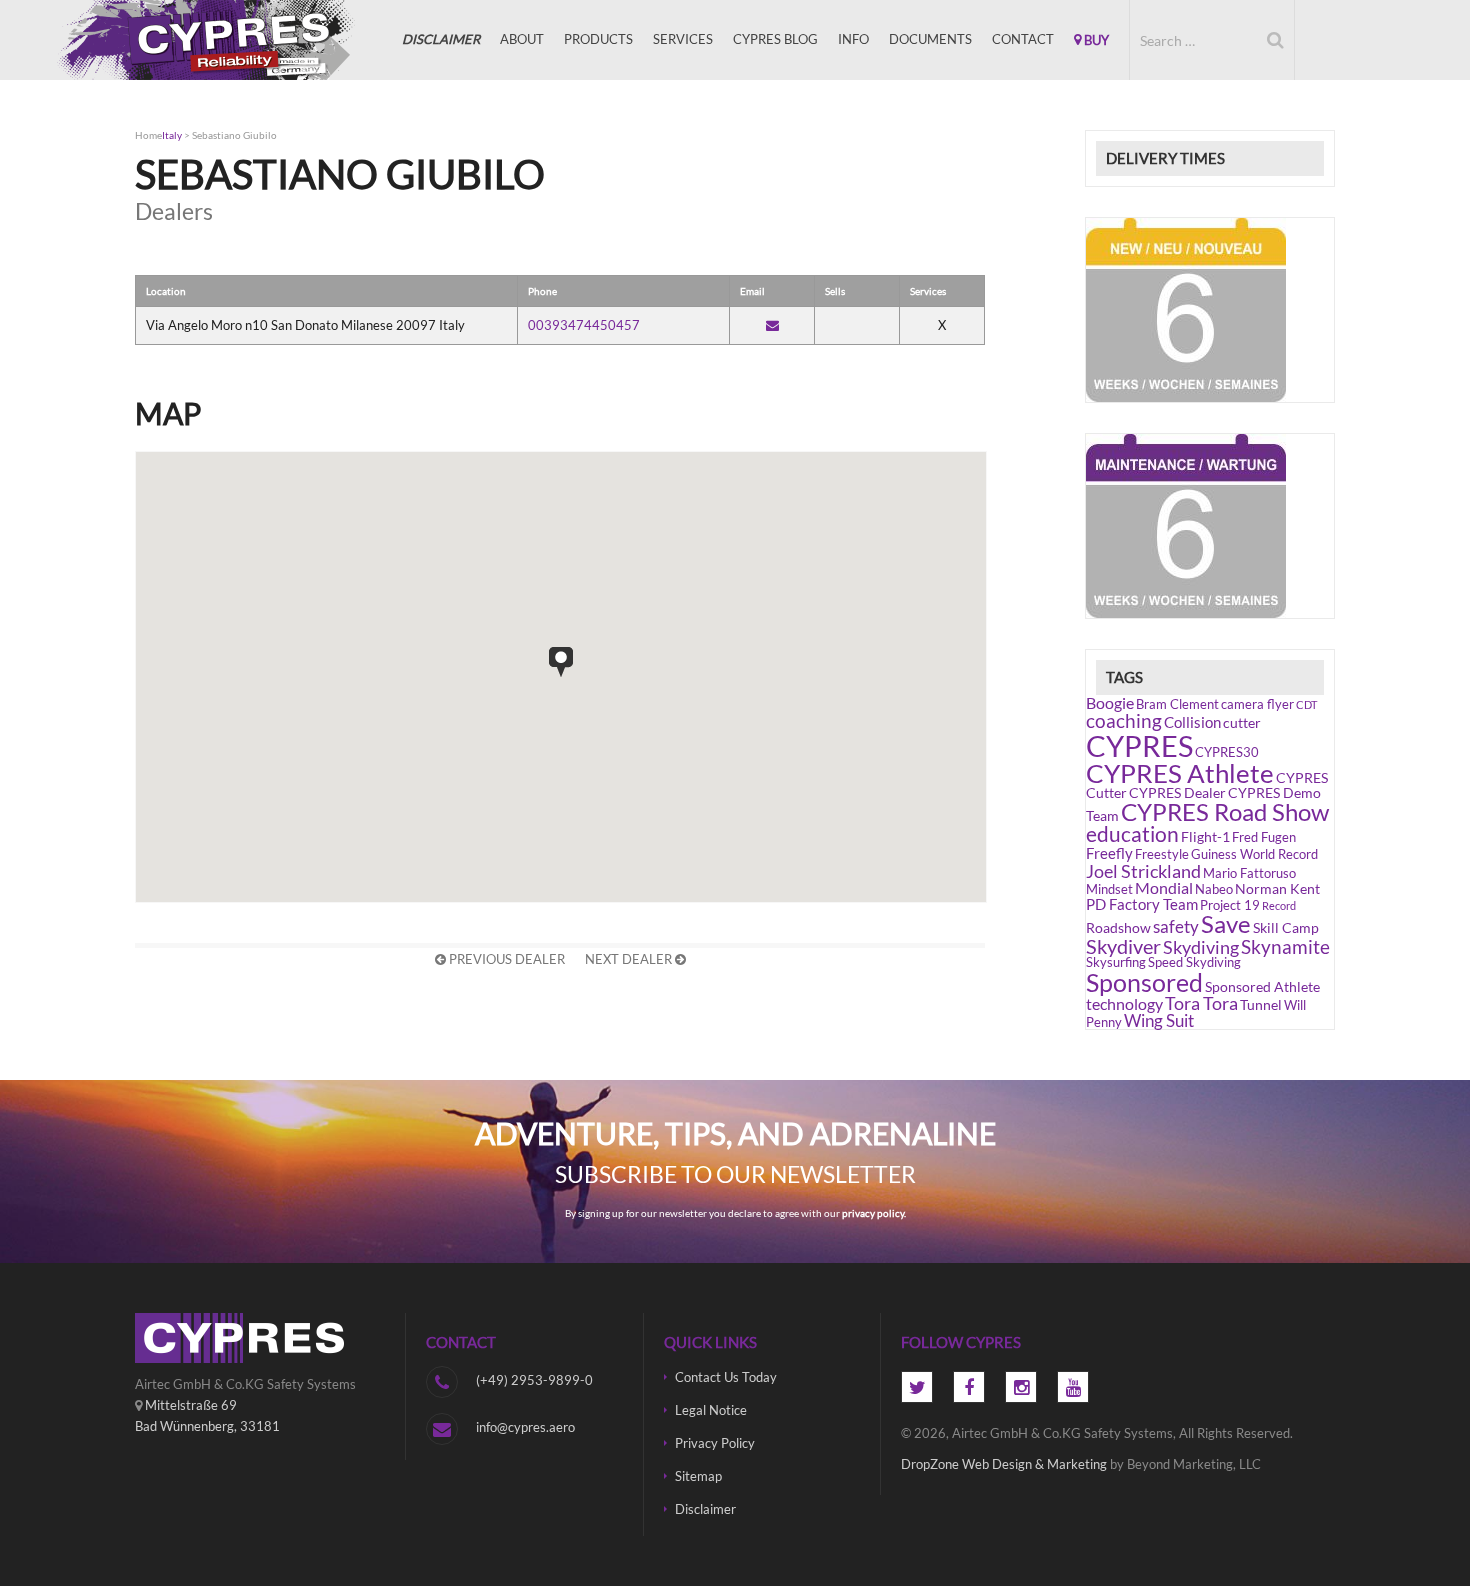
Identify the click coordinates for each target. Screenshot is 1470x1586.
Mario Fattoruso (1249, 873)
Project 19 (1230, 905)
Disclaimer (705, 1509)
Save (1226, 924)
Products (598, 39)
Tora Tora (1201, 1003)
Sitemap (698, 1476)
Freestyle (1162, 854)
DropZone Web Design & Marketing (1004, 1464)
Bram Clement (1177, 704)
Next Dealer (630, 959)
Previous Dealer (505, 959)
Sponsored (1144, 982)
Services (683, 39)
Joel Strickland (1143, 871)
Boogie (1110, 702)
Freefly (1109, 853)
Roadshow (1118, 927)
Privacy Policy (715, 1443)
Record (1279, 905)
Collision (1192, 722)
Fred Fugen (1264, 837)
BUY (1095, 40)
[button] (561, 662)
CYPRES (235, 40)
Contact (1023, 39)
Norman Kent (1277, 888)
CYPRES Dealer (1177, 792)
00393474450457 (584, 325)
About (522, 39)
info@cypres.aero (525, 1427)
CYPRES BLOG (775, 39)
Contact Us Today (726, 1377)
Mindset (1109, 889)
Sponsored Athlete (1262, 986)
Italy (172, 135)
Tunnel (1261, 1004)
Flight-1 (1205, 836)
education (1132, 834)
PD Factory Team (1142, 904)
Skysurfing (1116, 962)
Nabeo (1214, 889)
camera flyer (1257, 704)
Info (853, 39)
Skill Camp (1286, 927)
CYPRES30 (1227, 752)
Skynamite (1285, 946)
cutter (1242, 722)
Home (148, 135)
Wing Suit (1159, 1020)
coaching (1124, 720)
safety (1176, 926)
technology (1124, 1003)
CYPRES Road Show (1225, 811)
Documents (930, 39)
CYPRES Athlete (1180, 773)
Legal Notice (711, 1410)
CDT (1306, 704)
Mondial (1164, 887)
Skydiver (1123, 946)
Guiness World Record (1254, 854)
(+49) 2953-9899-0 (534, 1380)
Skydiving (1201, 947)
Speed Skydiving (1194, 962)
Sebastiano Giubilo (234, 135)
